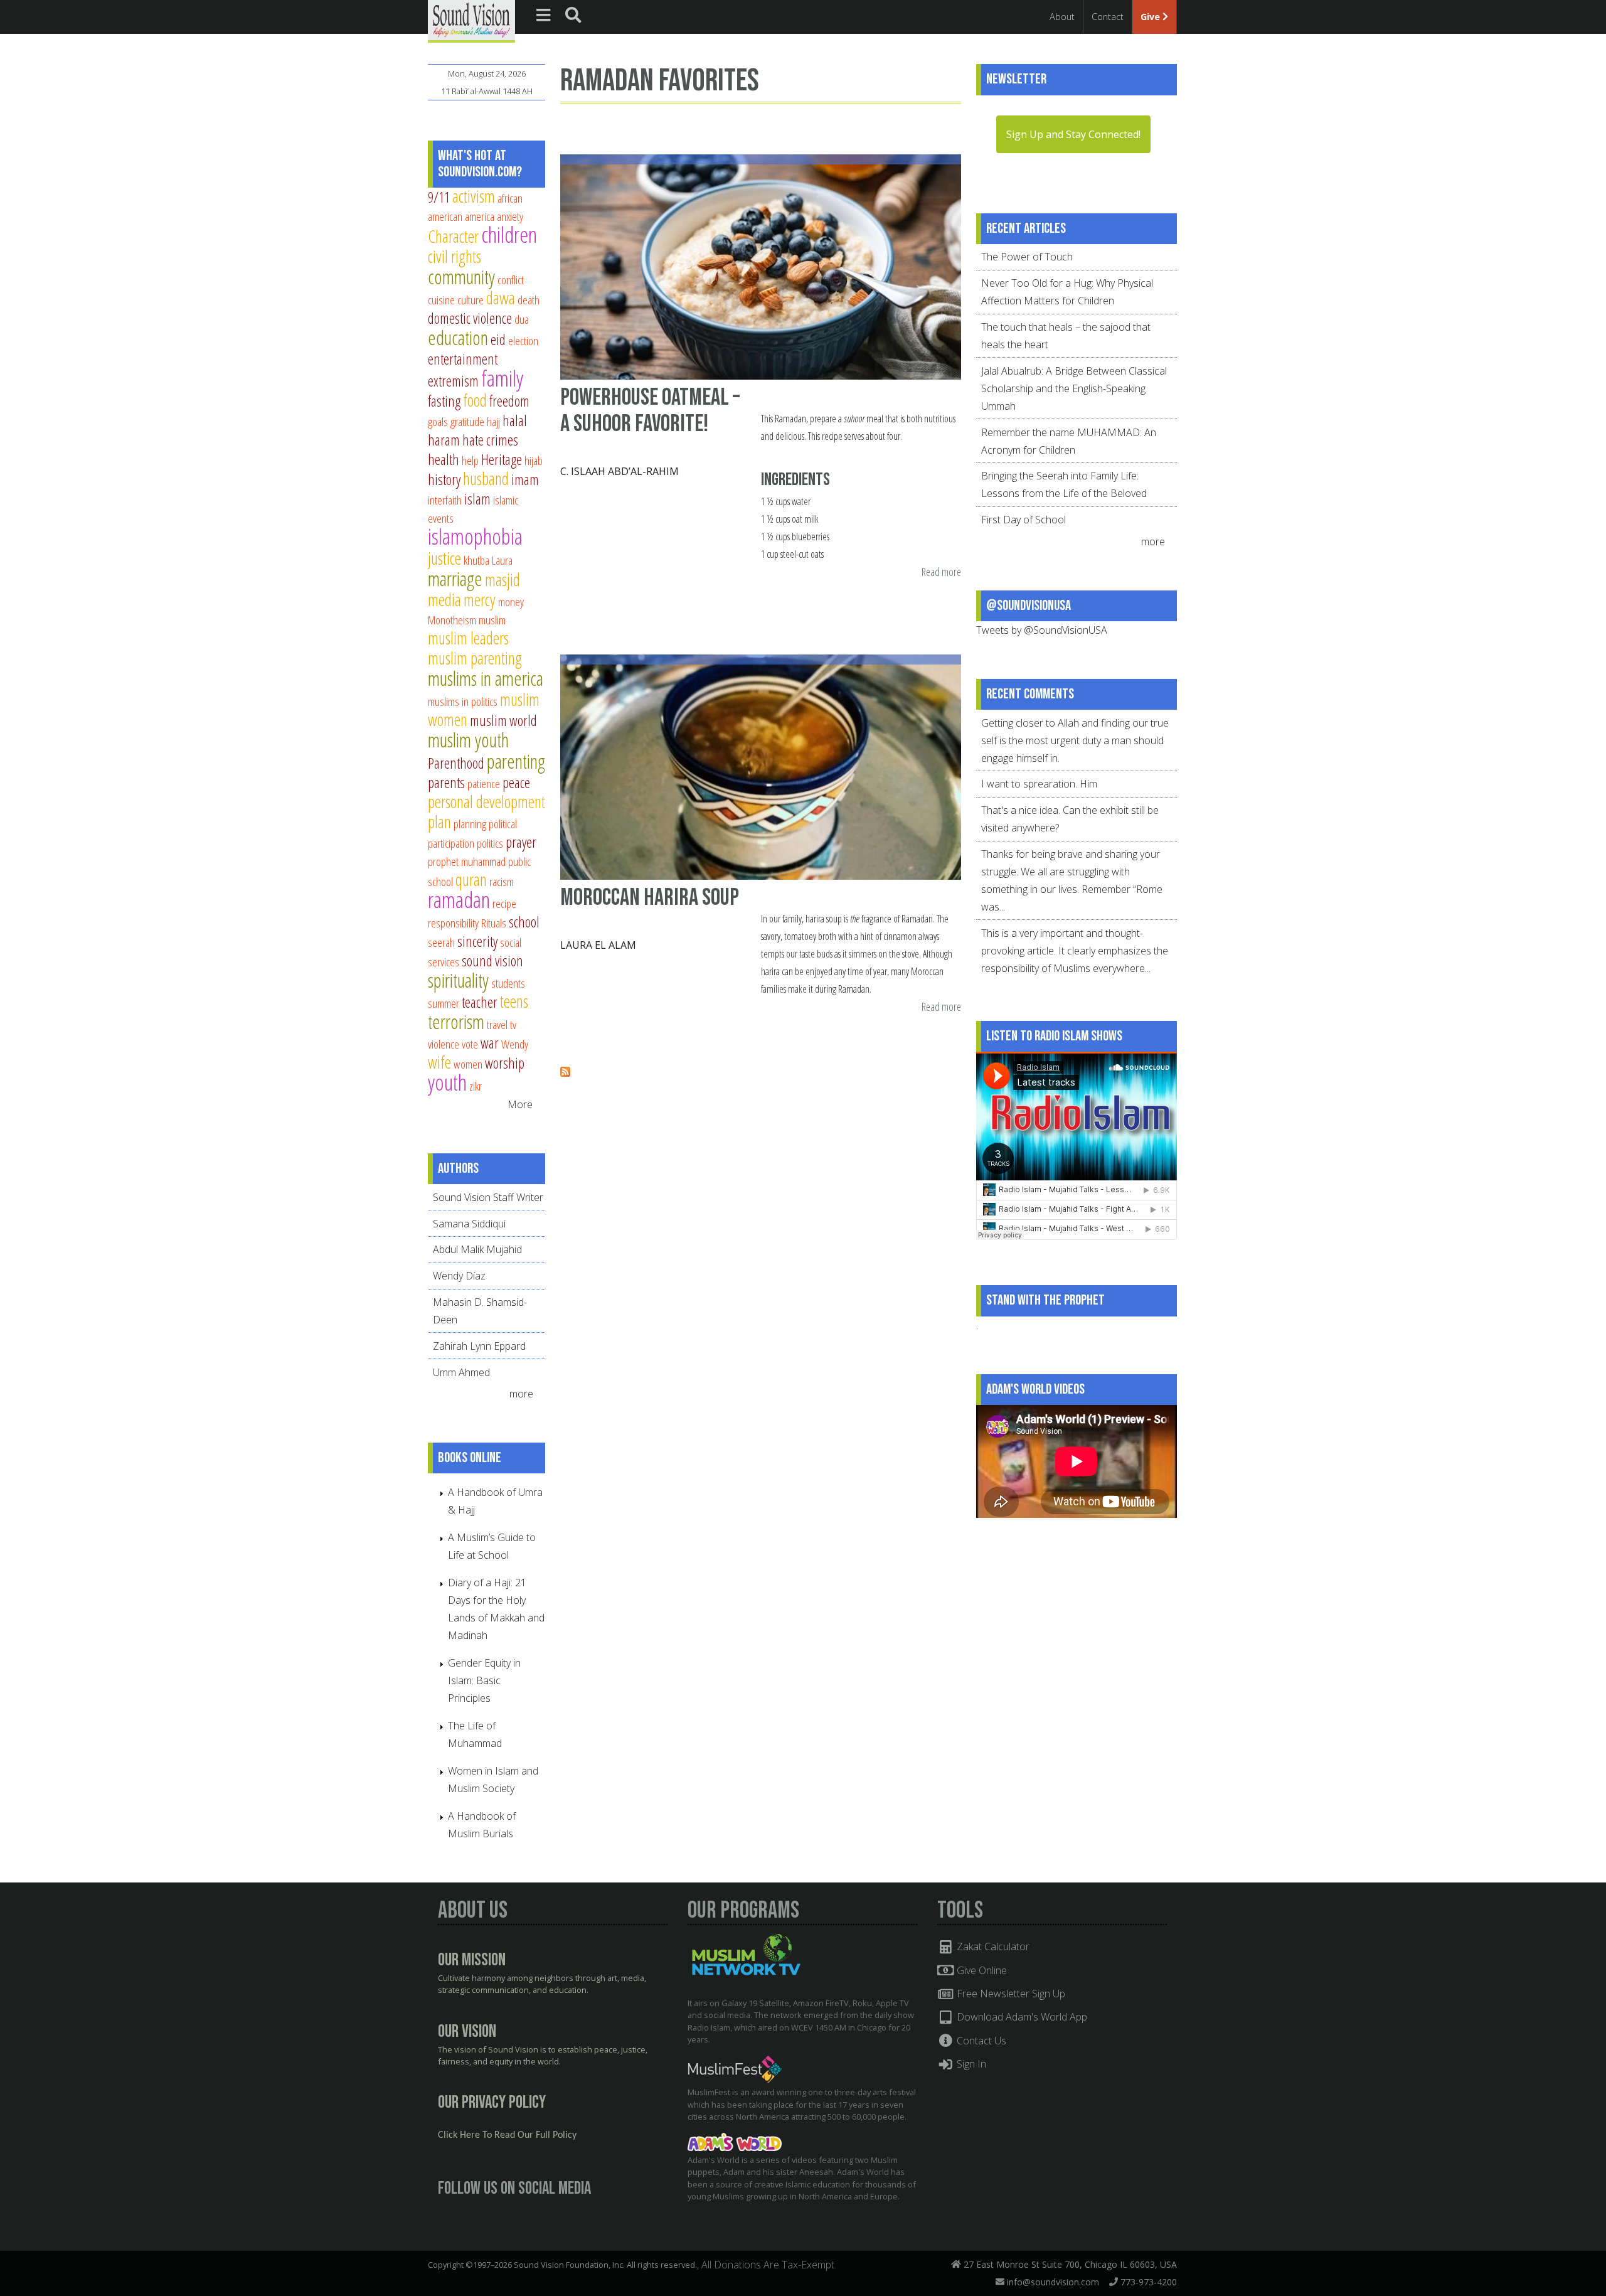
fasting (444, 401)
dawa (501, 298)
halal (515, 420)
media (444, 600)
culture (471, 300)
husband (486, 478)
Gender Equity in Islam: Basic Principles (484, 1680)
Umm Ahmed (461, 1372)
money (511, 601)
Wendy (515, 1044)
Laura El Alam (598, 945)
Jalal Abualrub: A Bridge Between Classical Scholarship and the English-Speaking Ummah (1074, 388)
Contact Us (980, 2041)
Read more (941, 573)
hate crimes (490, 440)
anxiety (510, 216)
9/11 (439, 197)
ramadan (459, 900)
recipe (504, 903)
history (444, 479)
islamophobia (475, 536)
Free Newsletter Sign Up (1010, 1994)
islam (477, 499)
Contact (1108, 17)
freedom (509, 401)
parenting (516, 761)
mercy (480, 600)
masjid (503, 579)
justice (444, 558)
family (502, 378)
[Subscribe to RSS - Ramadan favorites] (565, 1073)
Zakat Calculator (992, 1946)
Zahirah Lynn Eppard (479, 1346)
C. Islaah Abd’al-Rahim (620, 471)
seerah (441, 942)
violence (444, 1044)
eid (498, 339)
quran (471, 879)
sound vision (492, 961)
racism (502, 881)
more (523, 1394)
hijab (534, 460)
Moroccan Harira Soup (650, 898)
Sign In (970, 2064)
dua (522, 319)
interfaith (445, 500)
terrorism (456, 1022)
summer (444, 1003)
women (468, 1064)
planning (470, 824)
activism (474, 196)
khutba (476, 560)
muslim (492, 620)
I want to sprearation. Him (1039, 784)
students (508, 983)
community (461, 277)
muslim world (503, 720)
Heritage (502, 459)
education (458, 338)
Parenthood (456, 763)
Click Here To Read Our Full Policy (507, 2135)
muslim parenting (475, 658)
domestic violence (470, 318)
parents (446, 782)
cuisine (441, 300)
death (529, 300)
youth (447, 1082)
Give (1151, 17)
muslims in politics (463, 701)
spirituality (458, 980)
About (1062, 17)
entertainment (463, 359)
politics (490, 843)
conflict (511, 280)
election (523, 340)
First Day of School (1024, 520)
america (480, 216)
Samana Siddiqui (469, 1224)
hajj (493, 421)
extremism (453, 381)
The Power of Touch (1027, 257)
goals (438, 421)
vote (470, 1044)
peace (516, 782)
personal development (487, 802)
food (475, 400)
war (490, 1043)
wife (439, 1062)
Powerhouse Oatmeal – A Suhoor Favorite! (650, 411)
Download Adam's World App (1021, 2017)
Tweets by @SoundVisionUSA (1042, 630)
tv (513, 1024)
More (520, 1104)
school (524, 922)
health (444, 459)
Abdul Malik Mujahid (477, 1249)
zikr (476, 1086)
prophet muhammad (467, 861)
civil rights (455, 256)
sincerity (477, 941)
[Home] (471, 20)
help (470, 460)
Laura (502, 560)
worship (505, 1063)
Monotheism (452, 620)
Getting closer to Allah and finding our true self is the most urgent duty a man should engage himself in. (1075, 740)
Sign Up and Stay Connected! (1073, 134)
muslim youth (468, 740)
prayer (521, 842)
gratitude (467, 421)
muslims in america (486, 678)
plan (439, 822)
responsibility (453, 923)
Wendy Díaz (459, 1276)
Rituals (494, 923)
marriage (455, 579)
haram (444, 440)
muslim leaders (468, 638)
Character (453, 236)
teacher (480, 1002)
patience (484, 783)
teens (514, 1001)
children (509, 234)
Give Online (981, 1970)
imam (525, 479)
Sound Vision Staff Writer (488, 1197)
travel (497, 1024)
